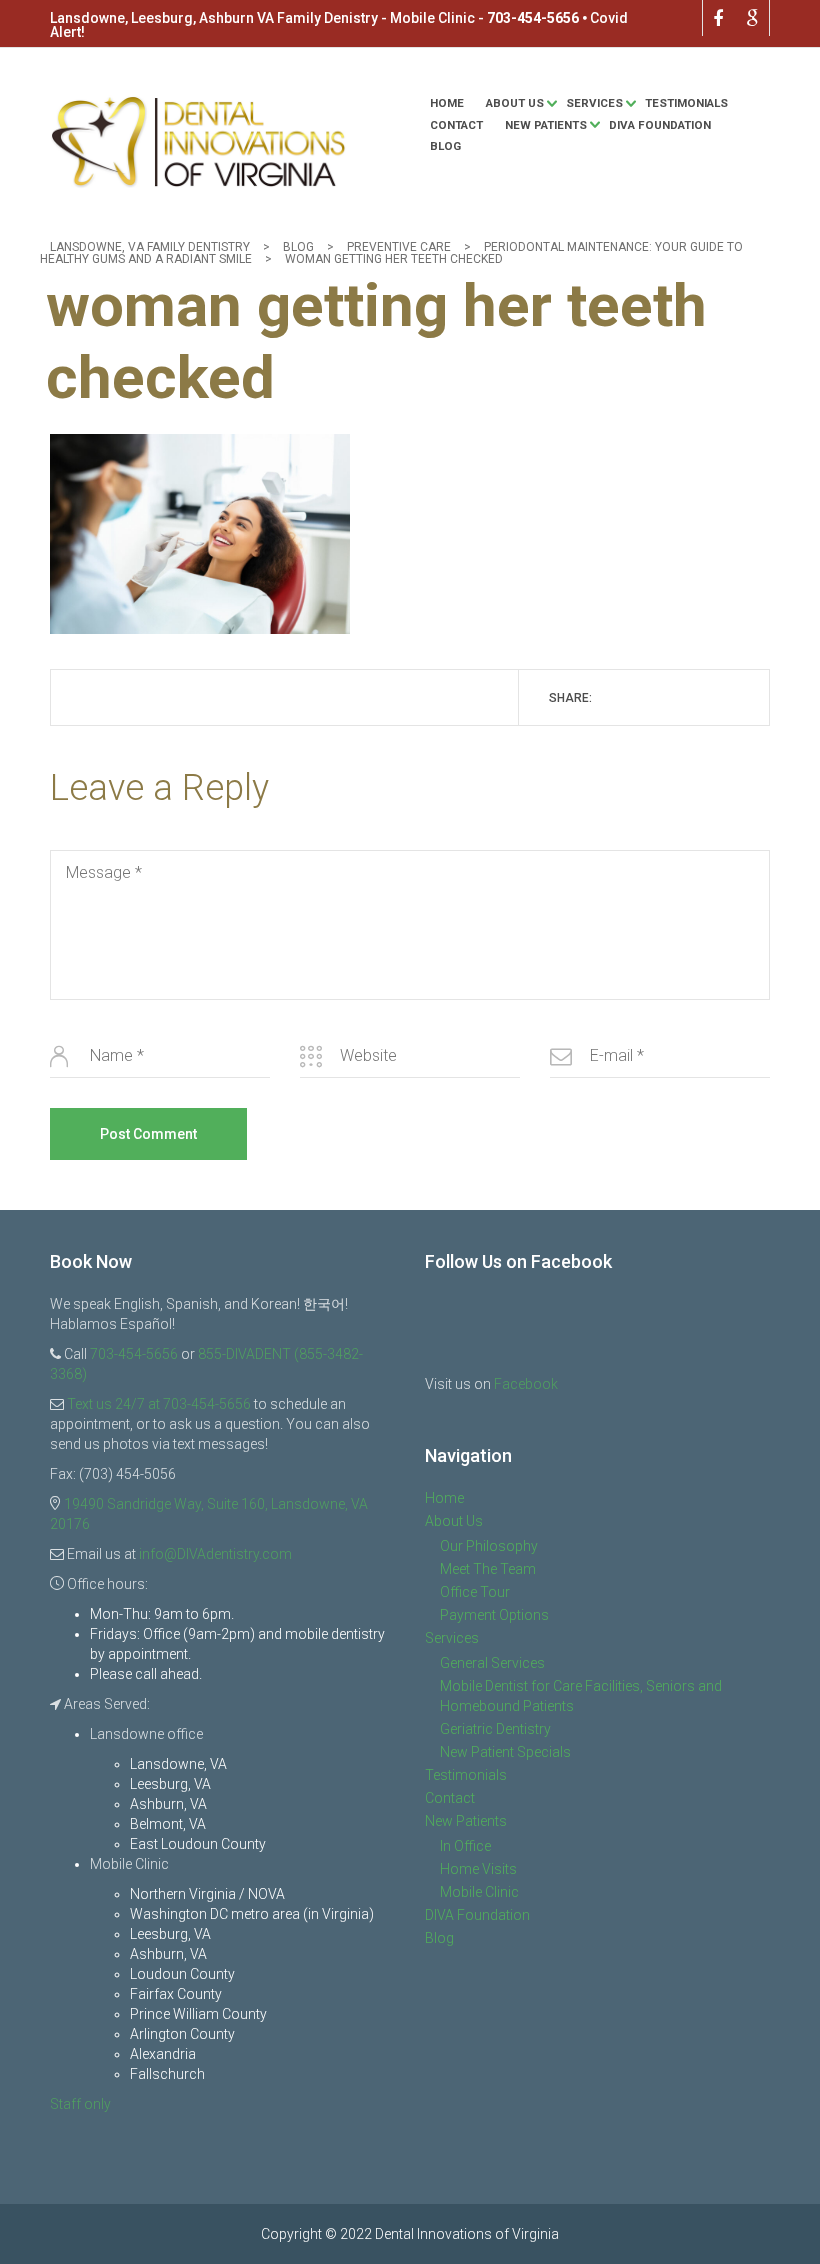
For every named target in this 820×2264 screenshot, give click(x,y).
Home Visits (478, 1869)
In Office (465, 1846)
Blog (445, 146)
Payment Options (494, 1615)
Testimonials (686, 103)
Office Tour (475, 1592)
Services (594, 103)
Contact (456, 125)
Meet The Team (488, 1569)
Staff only (80, 2104)
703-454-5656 (533, 18)
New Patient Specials (505, 1752)
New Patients (546, 125)
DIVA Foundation (660, 125)
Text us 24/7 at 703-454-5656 (159, 1404)
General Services (492, 1663)
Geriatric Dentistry (495, 1729)
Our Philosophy (489, 1546)
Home (447, 103)
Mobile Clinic (479, 1892)
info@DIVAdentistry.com (215, 1554)
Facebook (526, 1384)
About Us (515, 103)
